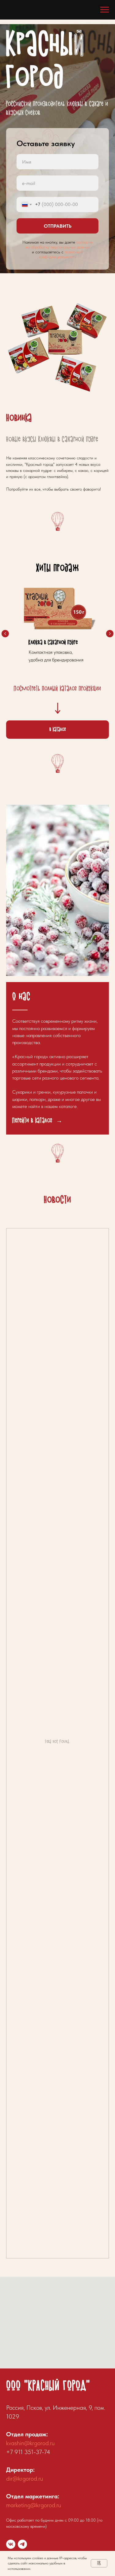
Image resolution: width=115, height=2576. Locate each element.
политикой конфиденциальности (61, 1160)
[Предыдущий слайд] (5, 2445)
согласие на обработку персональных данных (59, 1150)
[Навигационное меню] (105, 10)
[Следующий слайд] (110, 2445)
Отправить (58, 1132)
